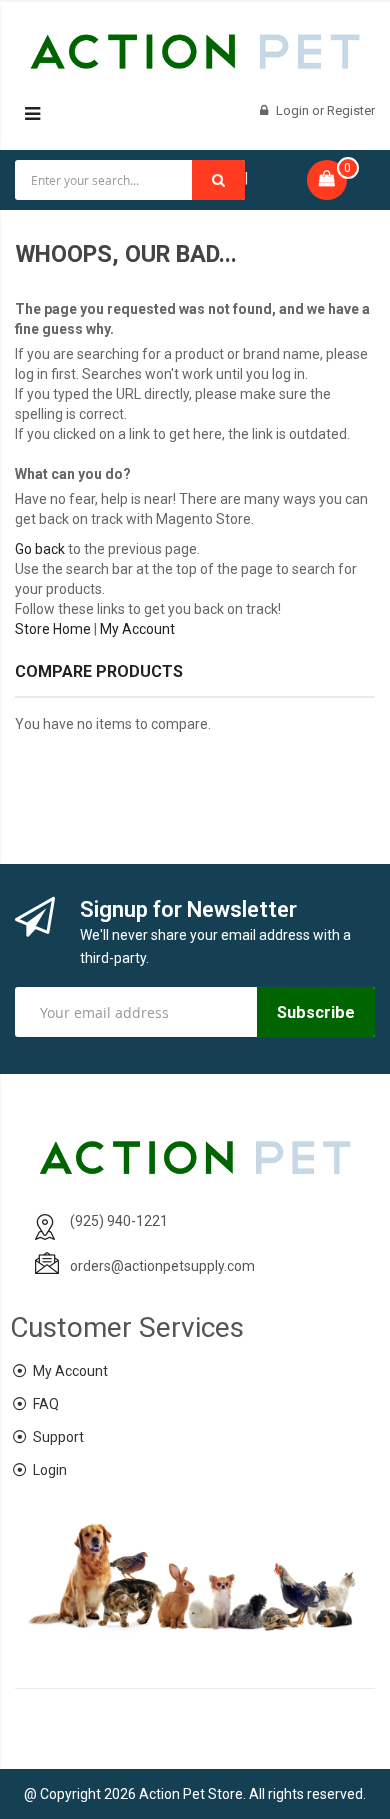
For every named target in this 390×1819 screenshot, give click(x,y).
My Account (137, 629)
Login (294, 110)
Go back (40, 549)
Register (351, 110)
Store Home (53, 629)
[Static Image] (195, 792)
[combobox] (130, 180)
